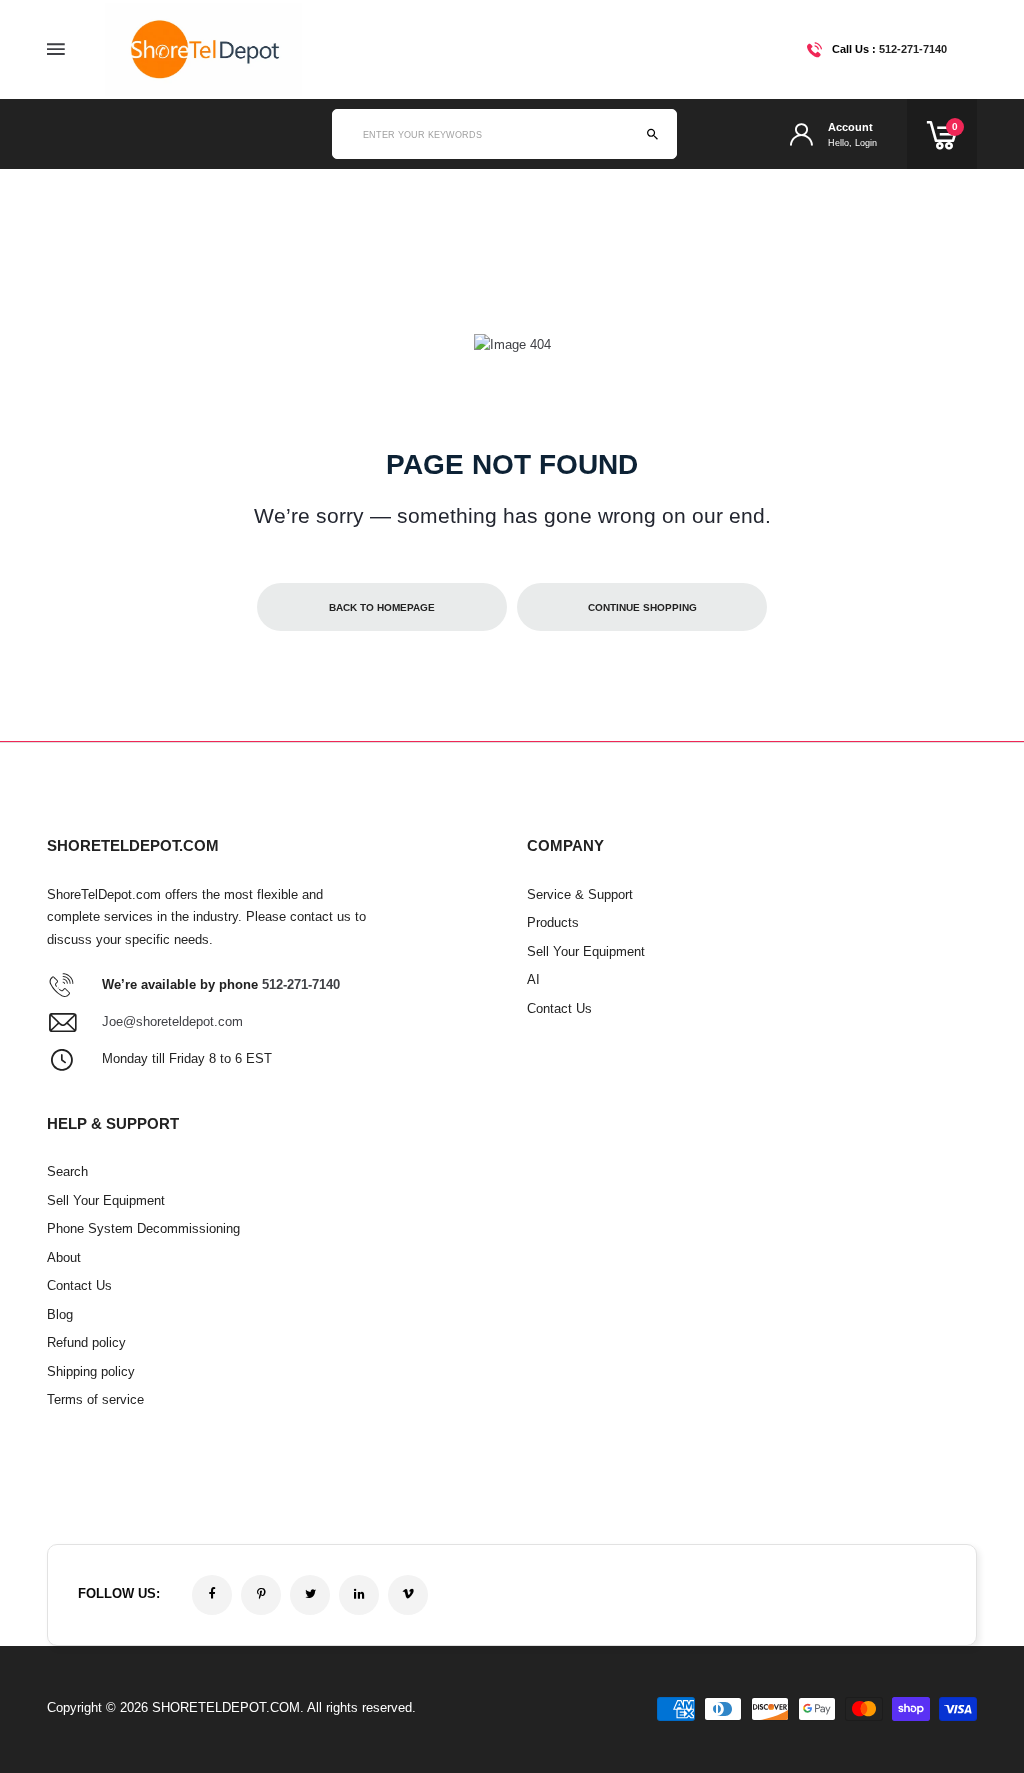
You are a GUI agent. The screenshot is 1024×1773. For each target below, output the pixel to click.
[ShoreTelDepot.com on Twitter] (310, 1595)
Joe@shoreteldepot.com (172, 1021)
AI (533, 979)
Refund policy (86, 1342)
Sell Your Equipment (586, 951)
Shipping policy (91, 1371)
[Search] (652, 134)
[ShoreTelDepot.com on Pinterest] (261, 1595)
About (64, 1257)
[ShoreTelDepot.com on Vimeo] (408, 1595)
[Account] (801, 134)
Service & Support (580, 894)
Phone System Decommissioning (143, 1228)
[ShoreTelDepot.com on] (359, 1595)
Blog (60, 1314)
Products (553, 922)
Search (67, 1171)
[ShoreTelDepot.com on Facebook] (212, 1595)
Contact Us (559, 1008)
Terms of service (95, 1399)
